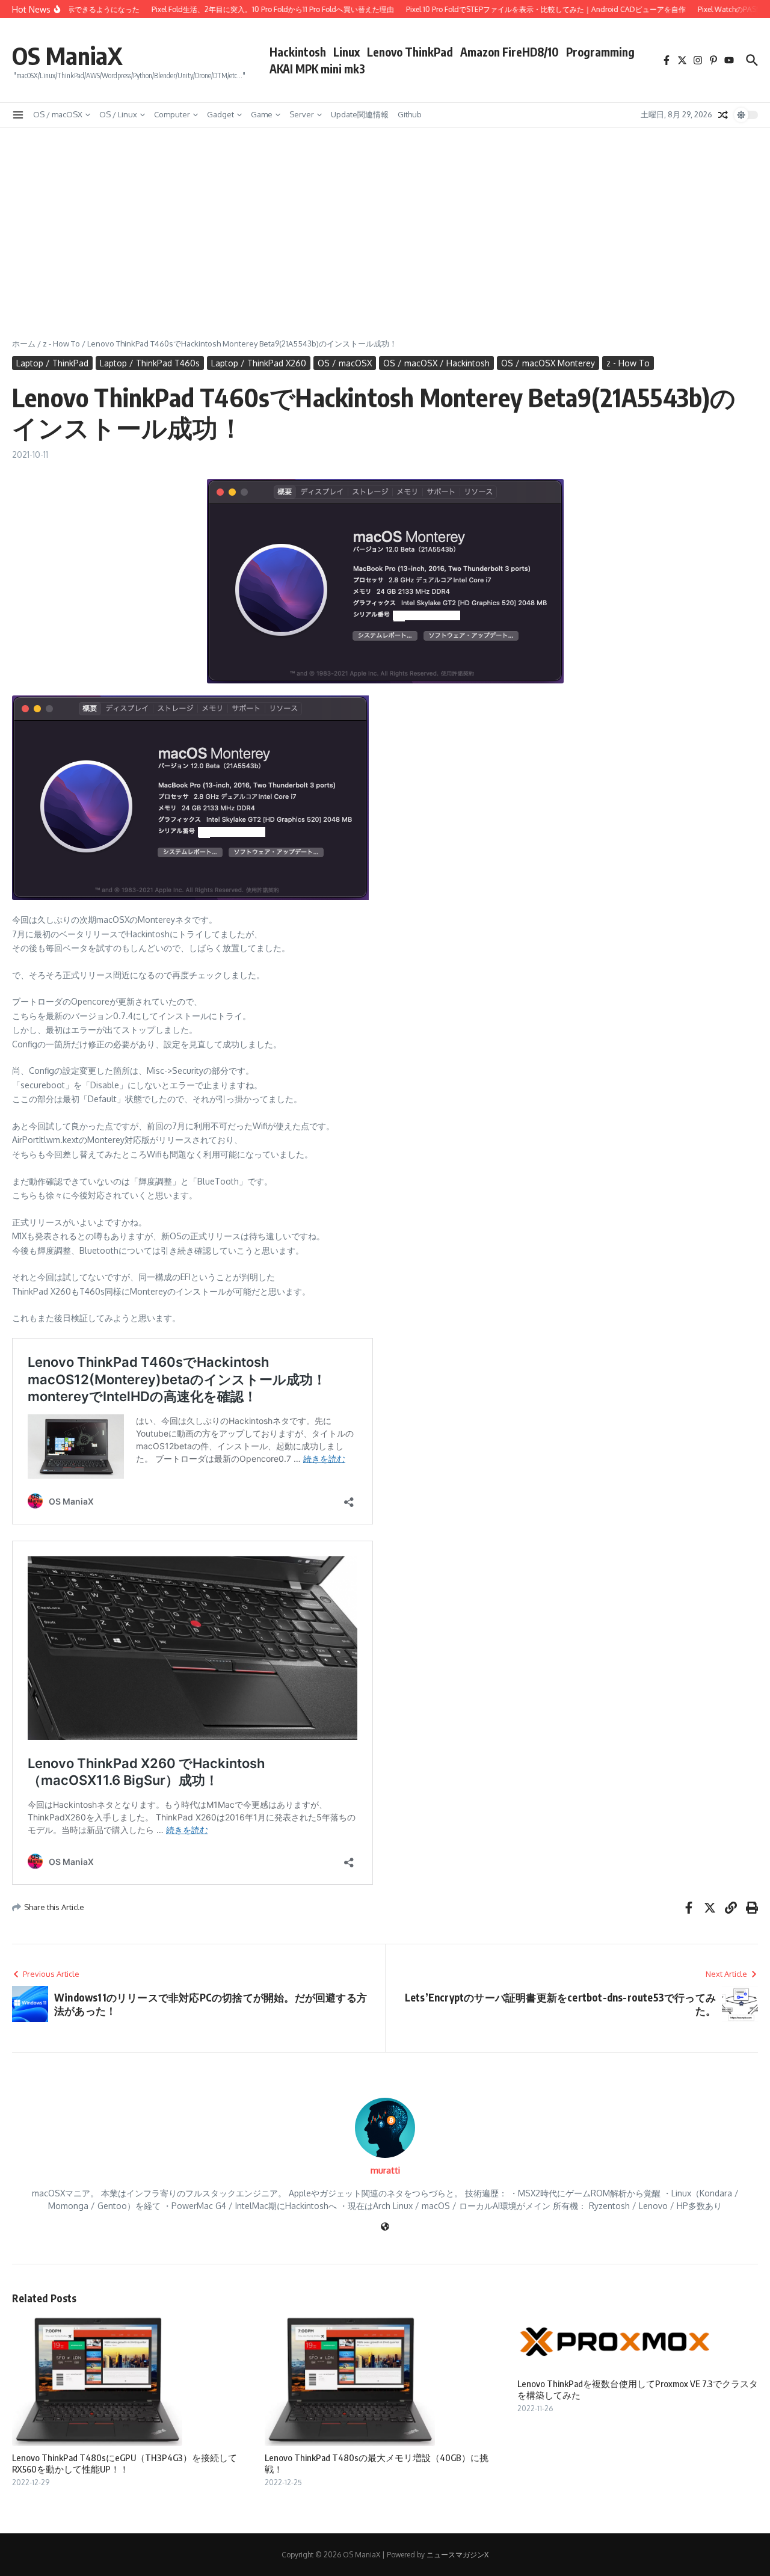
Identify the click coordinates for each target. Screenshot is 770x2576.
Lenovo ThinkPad (410, 52)
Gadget (220, 114)
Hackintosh (298, 52)
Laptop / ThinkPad (52, 363)
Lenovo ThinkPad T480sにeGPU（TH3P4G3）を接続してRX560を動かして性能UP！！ (125, 2464)
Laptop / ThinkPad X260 (259, 363)
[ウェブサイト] (385, 2227)
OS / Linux (118, 114)
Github (410, 114)
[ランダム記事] (723, 115)
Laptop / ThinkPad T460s (150, 363)
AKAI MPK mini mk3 (317, 69)
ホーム (24, 344)
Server (302, 114)
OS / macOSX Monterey (548, 363)
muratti (385, 2170)
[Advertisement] (385, 218)
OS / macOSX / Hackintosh (436, 363)
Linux (346, 52)
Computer (172, 114)
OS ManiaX (67, 55)
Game (262, 114)
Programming (600, 52)
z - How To (61, 344)
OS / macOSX (58, 114)
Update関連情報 (360, 114)
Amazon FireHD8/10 (510, 52)
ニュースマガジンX (457, 2555)
